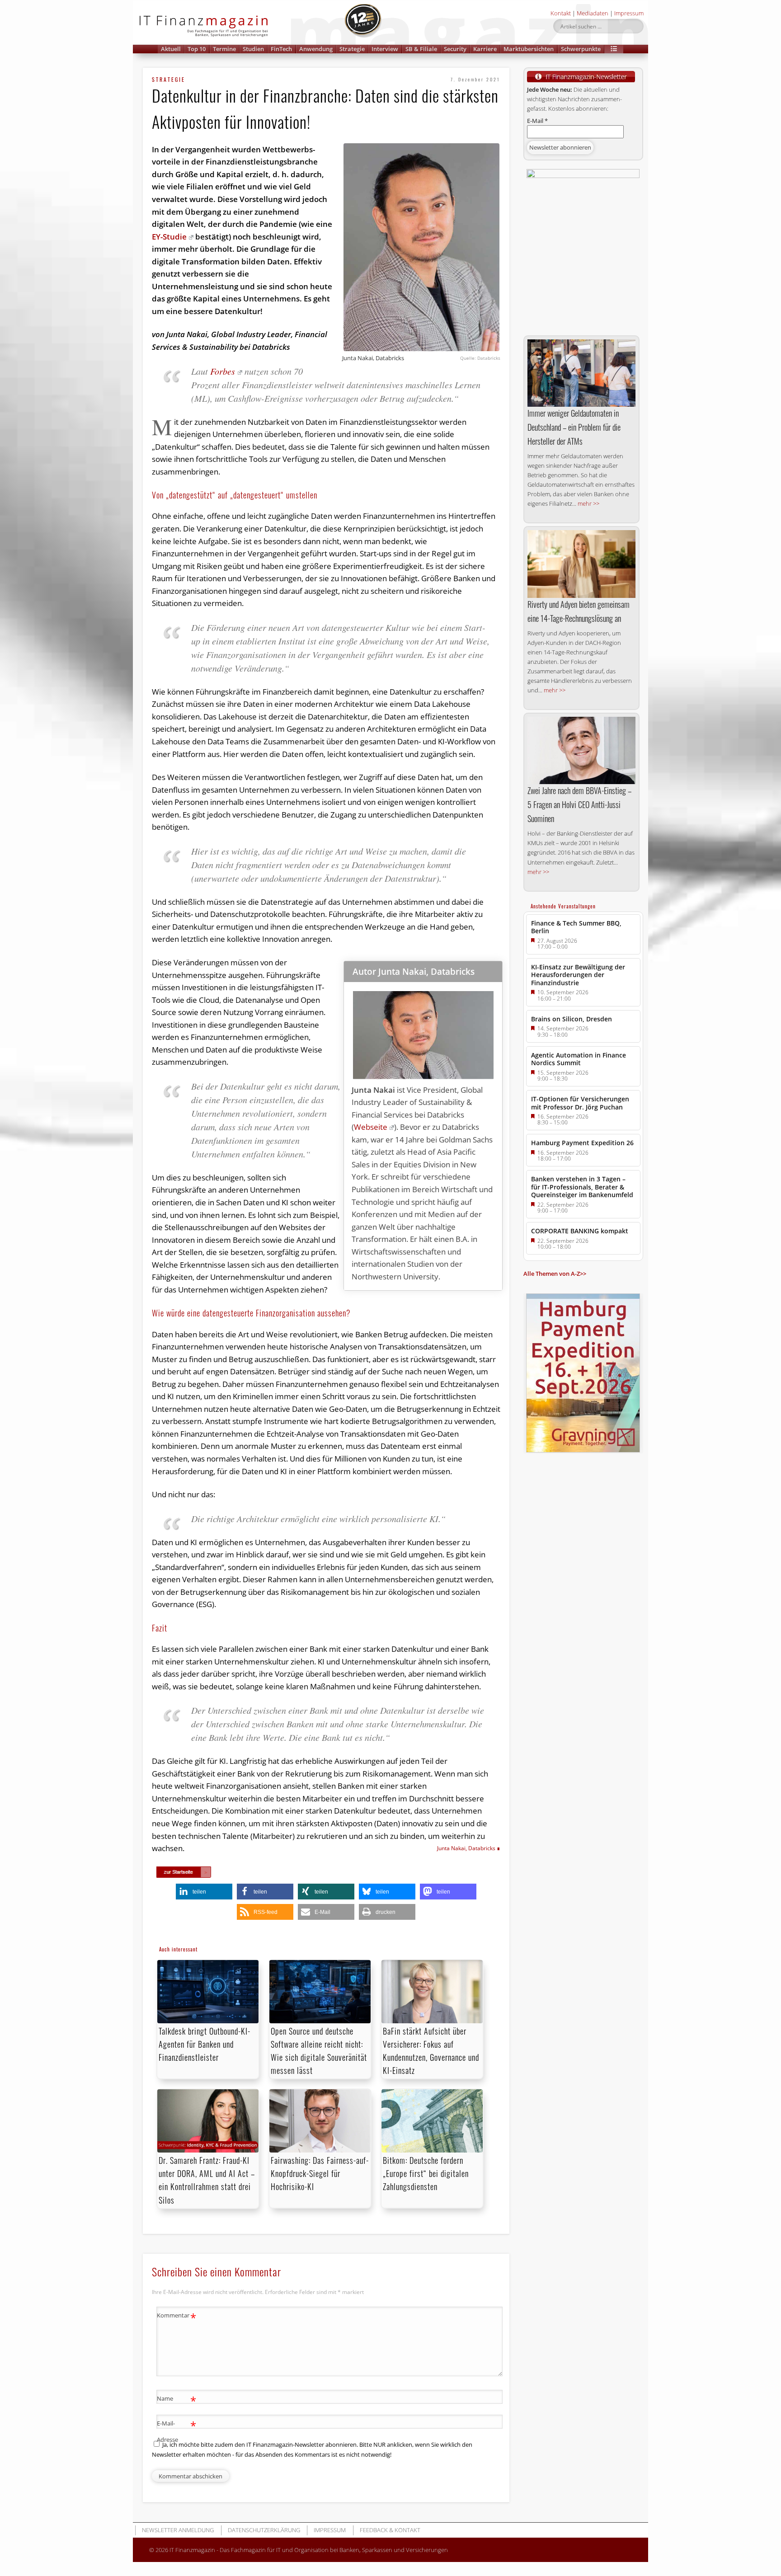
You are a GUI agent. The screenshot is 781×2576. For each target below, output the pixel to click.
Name (176, 2400)
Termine (224, 49)
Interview (385, 49)
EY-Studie (169, 237)
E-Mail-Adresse (176, 2431)
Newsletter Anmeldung (178, 2530)
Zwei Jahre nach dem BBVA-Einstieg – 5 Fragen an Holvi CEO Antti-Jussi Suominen (579, 804)
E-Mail (537, 121)
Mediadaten (593, 13)
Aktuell (171, 49)
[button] (614, 49)
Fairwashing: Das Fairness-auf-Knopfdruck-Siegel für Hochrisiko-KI (320, 2173)
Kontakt (561, 13)
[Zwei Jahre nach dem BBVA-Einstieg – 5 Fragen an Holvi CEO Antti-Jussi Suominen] (581, 750)
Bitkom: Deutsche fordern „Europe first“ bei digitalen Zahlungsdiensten (426, 2173)
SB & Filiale (421, 49)
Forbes (223, 371)
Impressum (629, 13)
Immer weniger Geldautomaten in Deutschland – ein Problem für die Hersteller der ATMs (574, 427)
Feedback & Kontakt (390, 2530)
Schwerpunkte (581, 49)
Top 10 (197, 49)
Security (455, 49)
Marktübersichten (529, 49)
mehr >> (588, 503)
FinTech (281, 49)
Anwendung (316, 49)
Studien (253, 49)
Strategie (352, 49)
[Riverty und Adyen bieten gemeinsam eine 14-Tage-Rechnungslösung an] (581, 564)
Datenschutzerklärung (264, 2530)
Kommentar (176, 2317)
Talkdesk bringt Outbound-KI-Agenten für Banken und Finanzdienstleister (205, 2044)
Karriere (485, 49)
